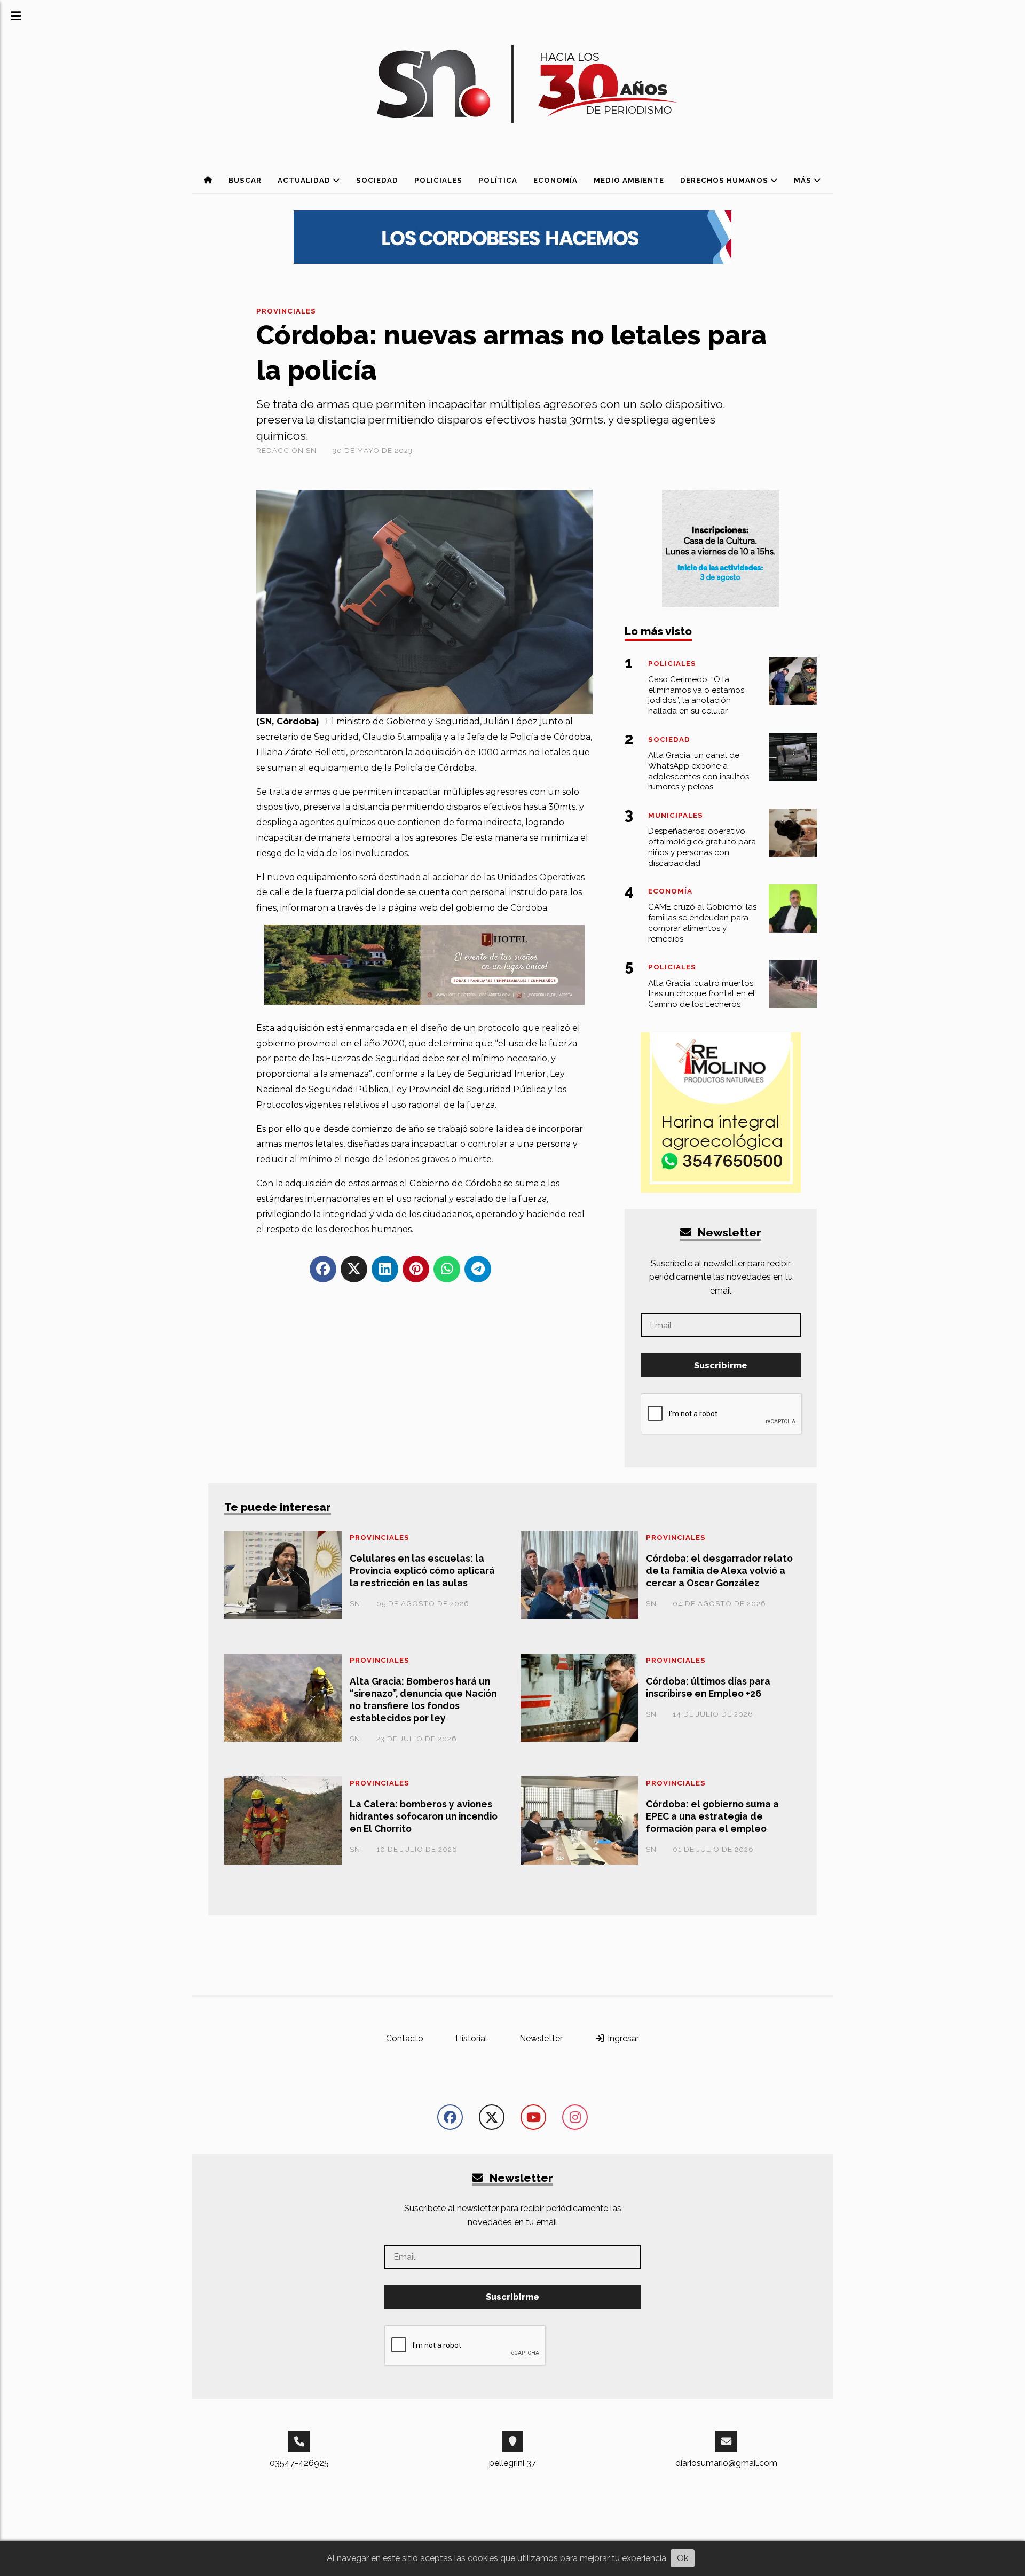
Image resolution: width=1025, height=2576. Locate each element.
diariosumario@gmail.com (726, 2463)
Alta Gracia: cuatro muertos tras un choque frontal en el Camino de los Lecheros (701, 994)
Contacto (405, 2038)
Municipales (676, 815)
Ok (683, 2558)
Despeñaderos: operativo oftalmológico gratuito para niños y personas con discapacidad (702, 847)
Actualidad (305, 180)
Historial (471, 2038)
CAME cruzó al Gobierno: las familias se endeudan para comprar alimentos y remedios (702, 923)
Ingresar (622, 2038)
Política (498, 180)
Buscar (245, 180)
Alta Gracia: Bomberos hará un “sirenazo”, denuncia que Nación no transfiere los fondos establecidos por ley (423, 1700)
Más (804, 180)
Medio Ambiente (629, 180)
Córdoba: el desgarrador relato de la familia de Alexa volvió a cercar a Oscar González (719, 1571)
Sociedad (377, 180)
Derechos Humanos (725, 180)
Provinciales (286, 311)
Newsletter (728, 1232)
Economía (555, 180)
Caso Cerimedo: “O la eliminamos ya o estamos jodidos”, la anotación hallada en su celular (696, 695)
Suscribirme (721, 1365)
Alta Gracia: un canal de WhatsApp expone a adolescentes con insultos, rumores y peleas (699, 771)
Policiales (438, 180)
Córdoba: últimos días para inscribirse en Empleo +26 (708, 1687)
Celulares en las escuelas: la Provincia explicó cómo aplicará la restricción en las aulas (422, 1571)
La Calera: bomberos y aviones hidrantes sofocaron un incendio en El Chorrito (424, 1816)
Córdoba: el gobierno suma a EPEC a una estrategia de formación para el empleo (712, 1816)
